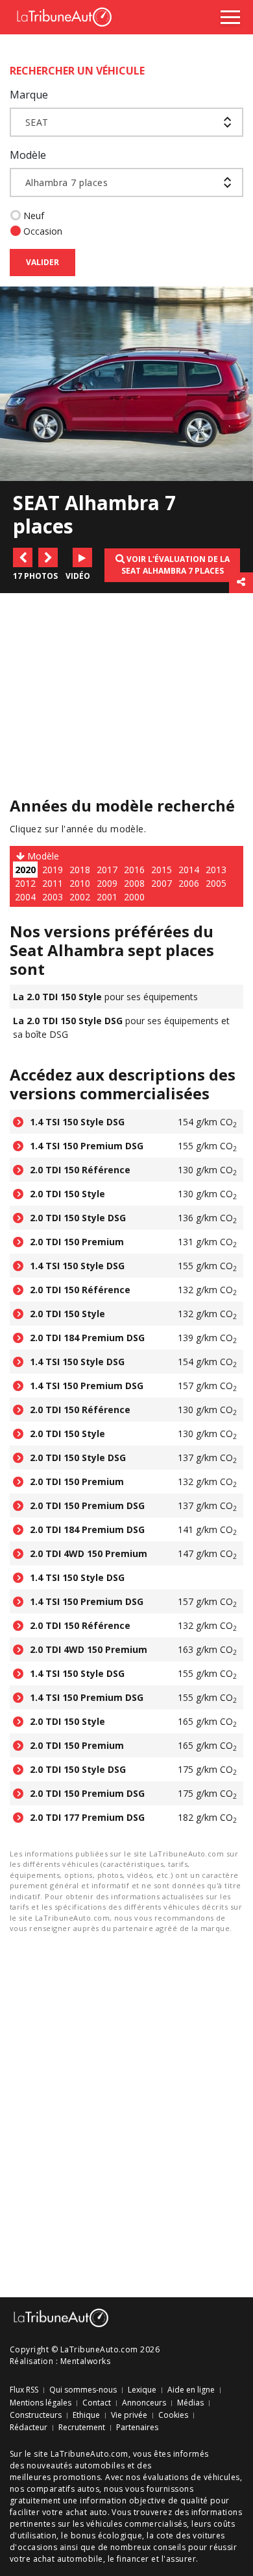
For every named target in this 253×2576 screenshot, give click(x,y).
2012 (25, 883)
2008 (134, 883)
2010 (80, 883)
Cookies (173, 2415)
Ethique (86, 2415)
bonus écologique (107, 2535)
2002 (80, 897)
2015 (162, 870)
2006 (189, 883)
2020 (25, 870)
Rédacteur (29, 2428)
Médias (190, 2403)
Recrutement (82, 2428)
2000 (134, 897)
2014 (189, 870)
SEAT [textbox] (37, 122)
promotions (77, 2477)
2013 (216, 870)
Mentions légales (41, 2403)
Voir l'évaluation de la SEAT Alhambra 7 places (175, 565)
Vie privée (129, 2415)
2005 (216, 883)
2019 (53, 870)
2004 (25, 897)
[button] (23, 557)
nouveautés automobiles (76, 2465)
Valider (42, 262)
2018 (80, 870)
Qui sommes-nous (83, 2390)
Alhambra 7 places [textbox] (66, 182)
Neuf (34, 216)
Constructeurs (36, 2415)
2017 (107, 870)
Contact (97, 2403)
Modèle (28, 155)
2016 (134, 870)
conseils (169, 2547)
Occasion (43, 231)
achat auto (87, 2512)
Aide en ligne (191, 2390)
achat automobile (68, 2559)
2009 (107, 883)
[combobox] (126, 122)
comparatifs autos (63, 2489)
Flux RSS (24, 2390)
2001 (107, 897)
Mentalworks (85, 2361)
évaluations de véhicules (191, 2477)
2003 (53, 897)
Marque (29, 95)
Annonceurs (144, 2403)
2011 (53, 883)
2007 (162, 883)
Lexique (142, 2390)
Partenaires (137, 2428)
